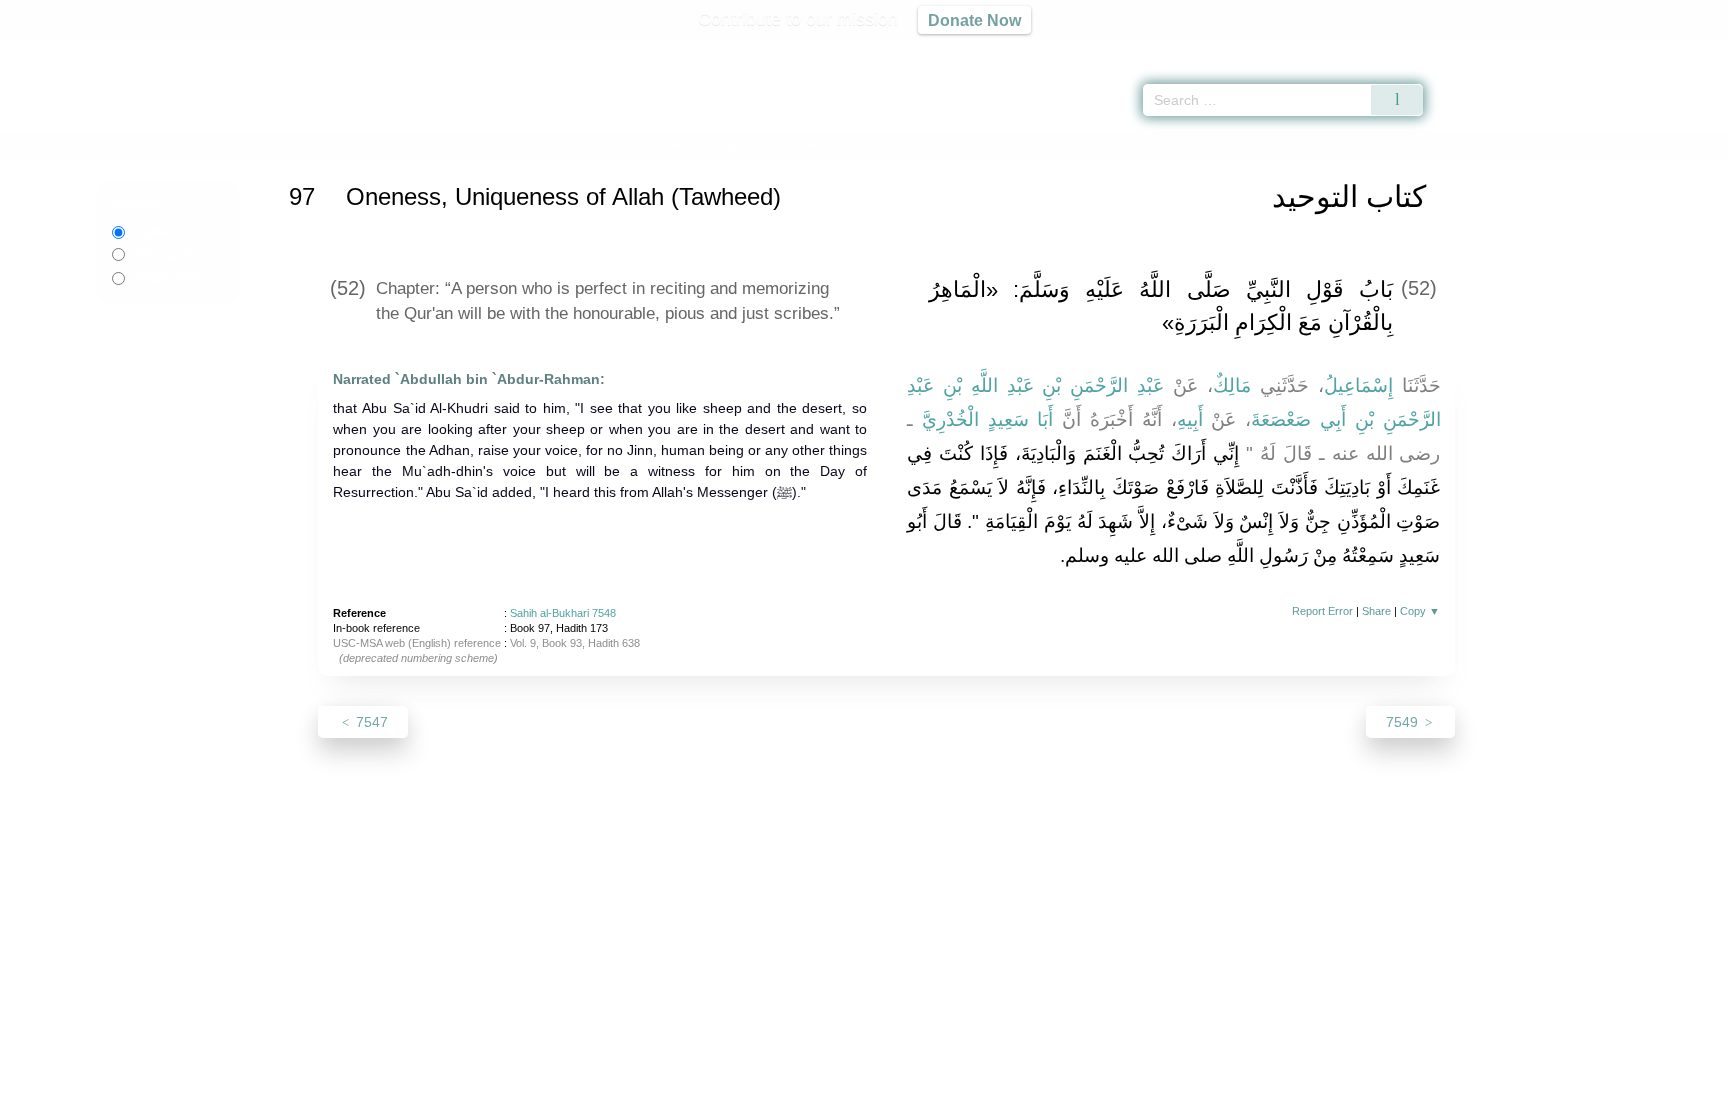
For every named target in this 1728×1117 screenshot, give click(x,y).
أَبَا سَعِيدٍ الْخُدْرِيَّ (988, 419)
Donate (994, 1098)
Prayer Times (1610, 50)
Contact (928, 1098)
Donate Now (974, 20)
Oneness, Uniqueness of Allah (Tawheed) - (622, 143)
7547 (370, 722)
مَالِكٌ (1232, 385)
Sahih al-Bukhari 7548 (563, 613)
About (653, 1098)
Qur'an (1479, 50)
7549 (1404, 722)
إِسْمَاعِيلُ (1358, 385)
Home (319, 143)
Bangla (166, 278)
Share (1376, 611)
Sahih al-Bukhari (398, 143)
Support (767, 1098)
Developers (848, 1098)
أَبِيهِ (1190, 419)
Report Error (1322, 611)
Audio (1679, 50)
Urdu (161, 254)
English (152, 232)
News (706, 1098)
